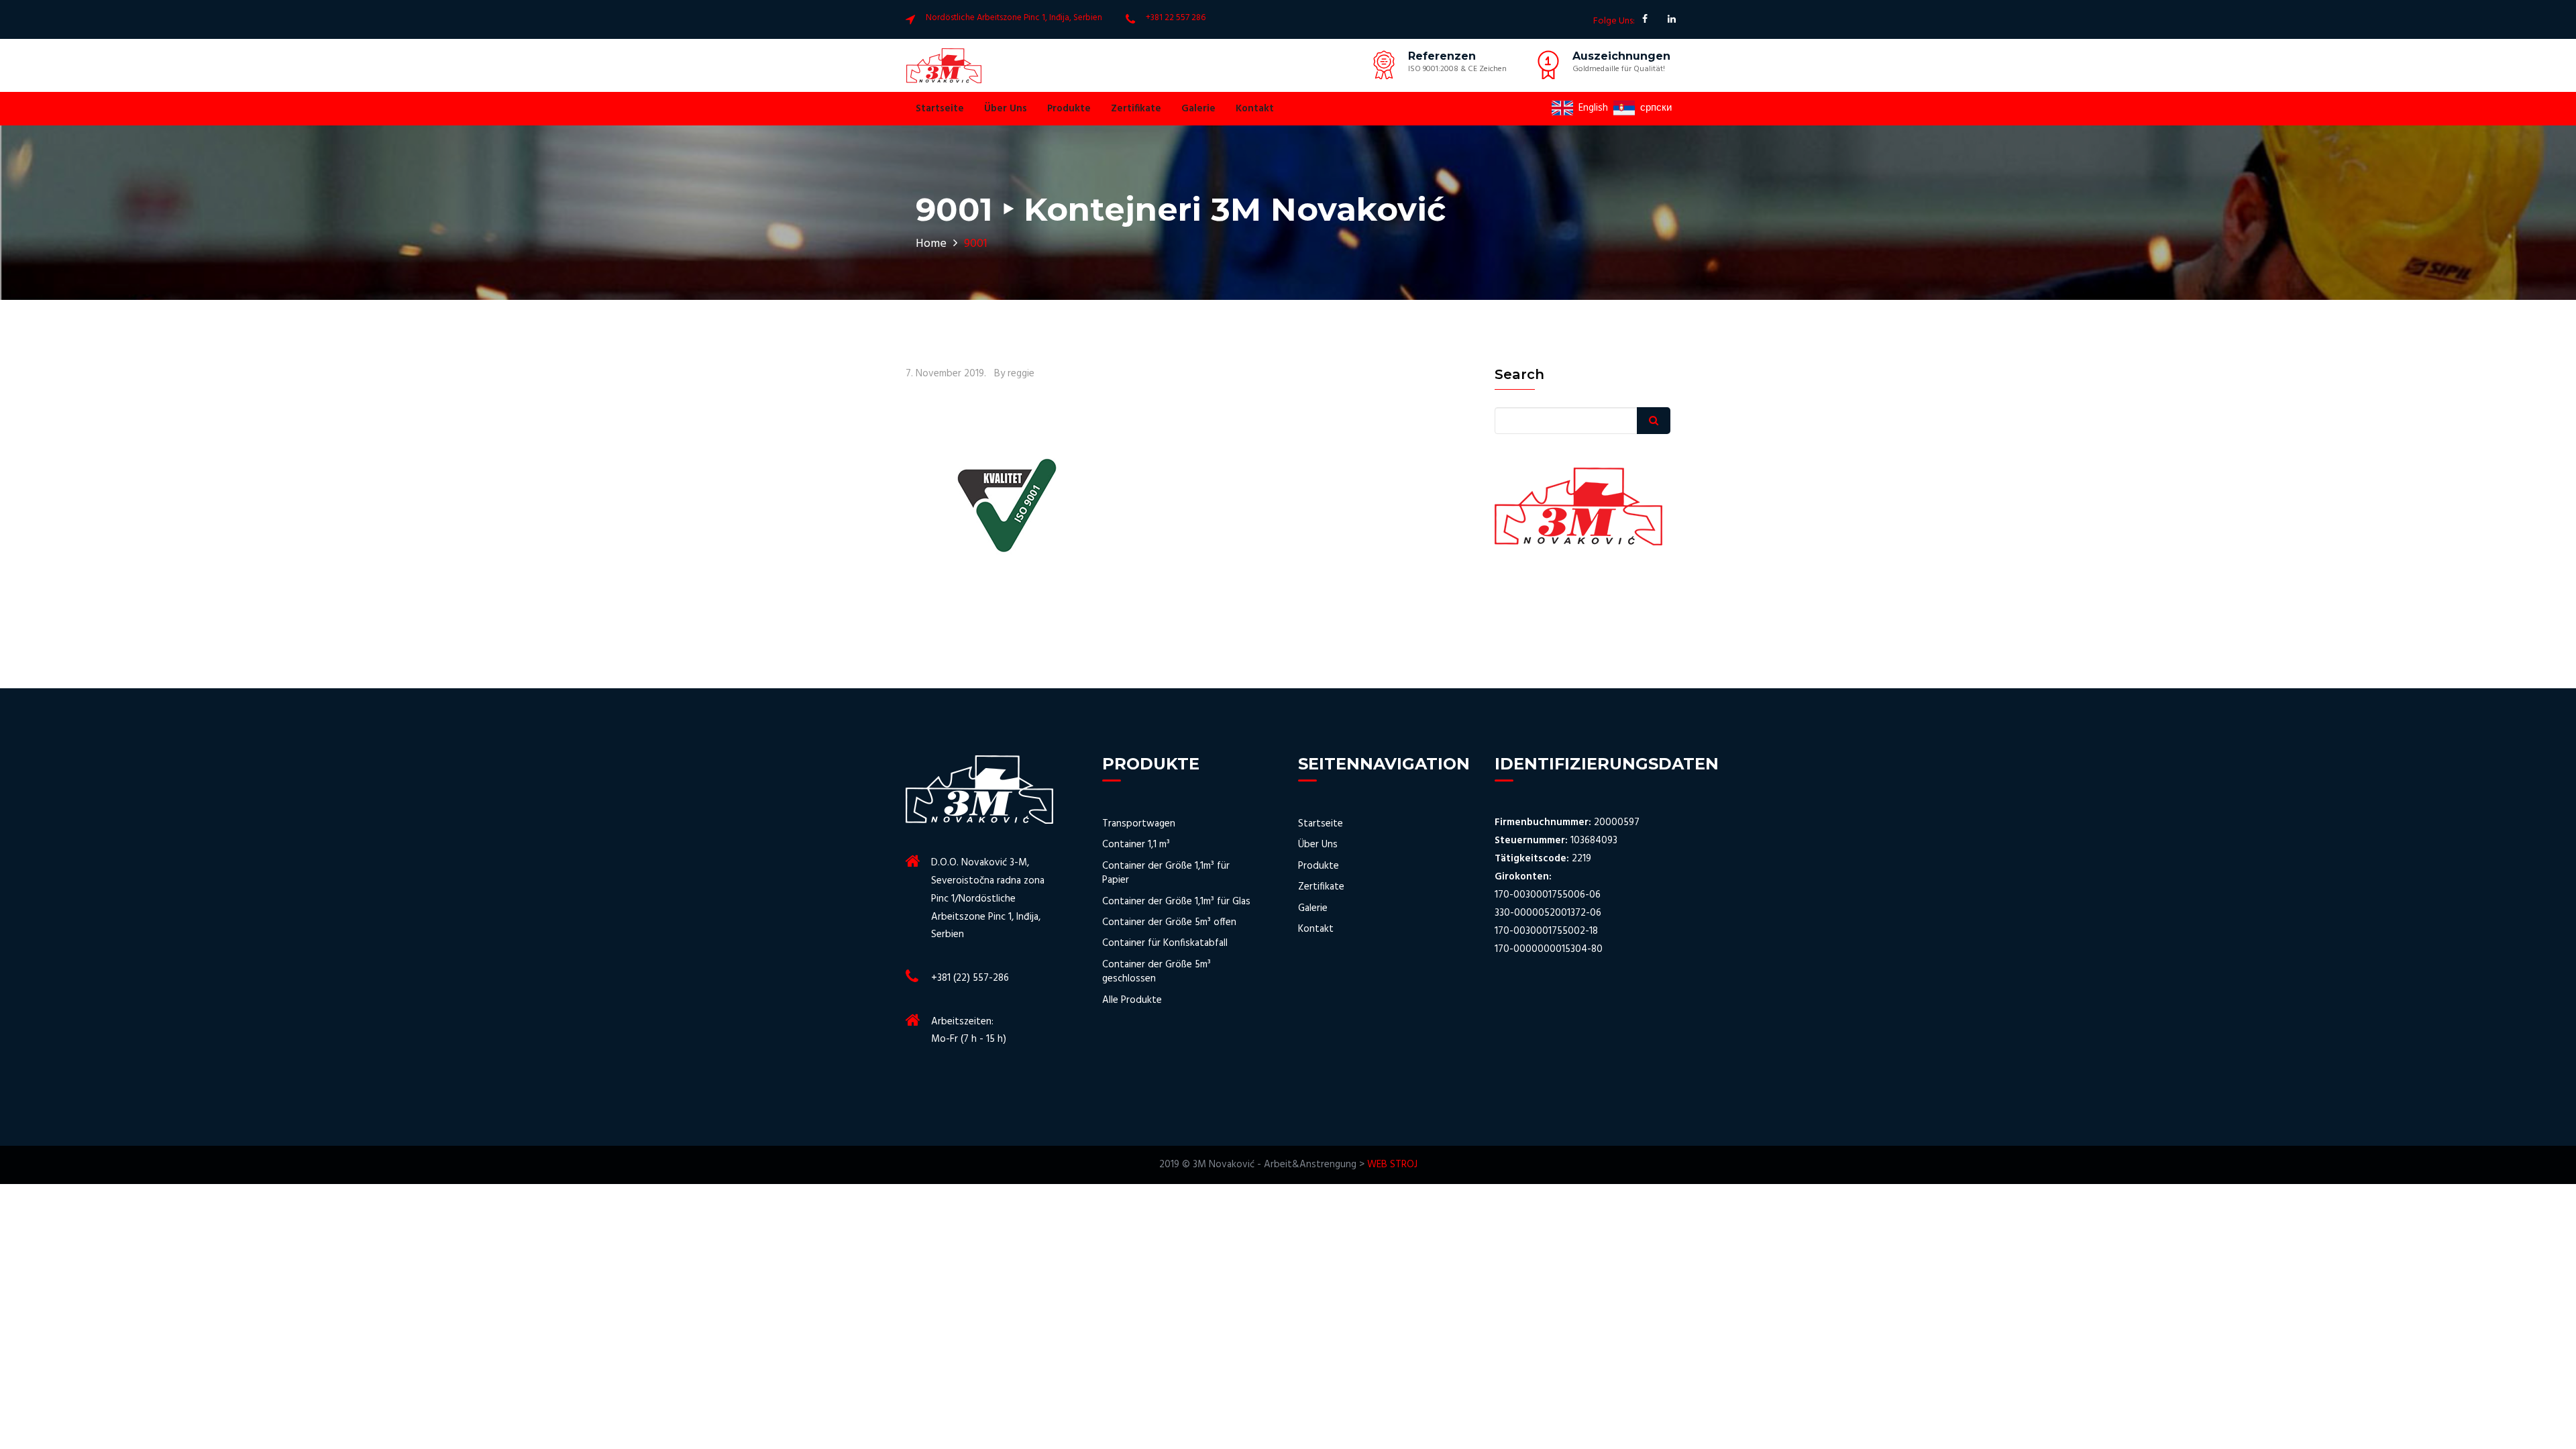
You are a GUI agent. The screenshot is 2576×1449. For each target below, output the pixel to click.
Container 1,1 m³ (1136, 845)
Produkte (1069, 109)
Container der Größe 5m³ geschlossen (1157, 972)
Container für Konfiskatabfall (1165, 944)
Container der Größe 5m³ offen (1169, 923)
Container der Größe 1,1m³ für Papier (1166, 874)
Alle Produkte (1132, 1001)
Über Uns (1006, 109)
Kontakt (1255, 109)
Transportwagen (1139, 824)
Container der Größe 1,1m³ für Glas (1176, 902)
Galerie (1198, 109)
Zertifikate (1136, 109)
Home (931, 244)
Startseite (940, 109)
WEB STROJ (1392, 1165)
